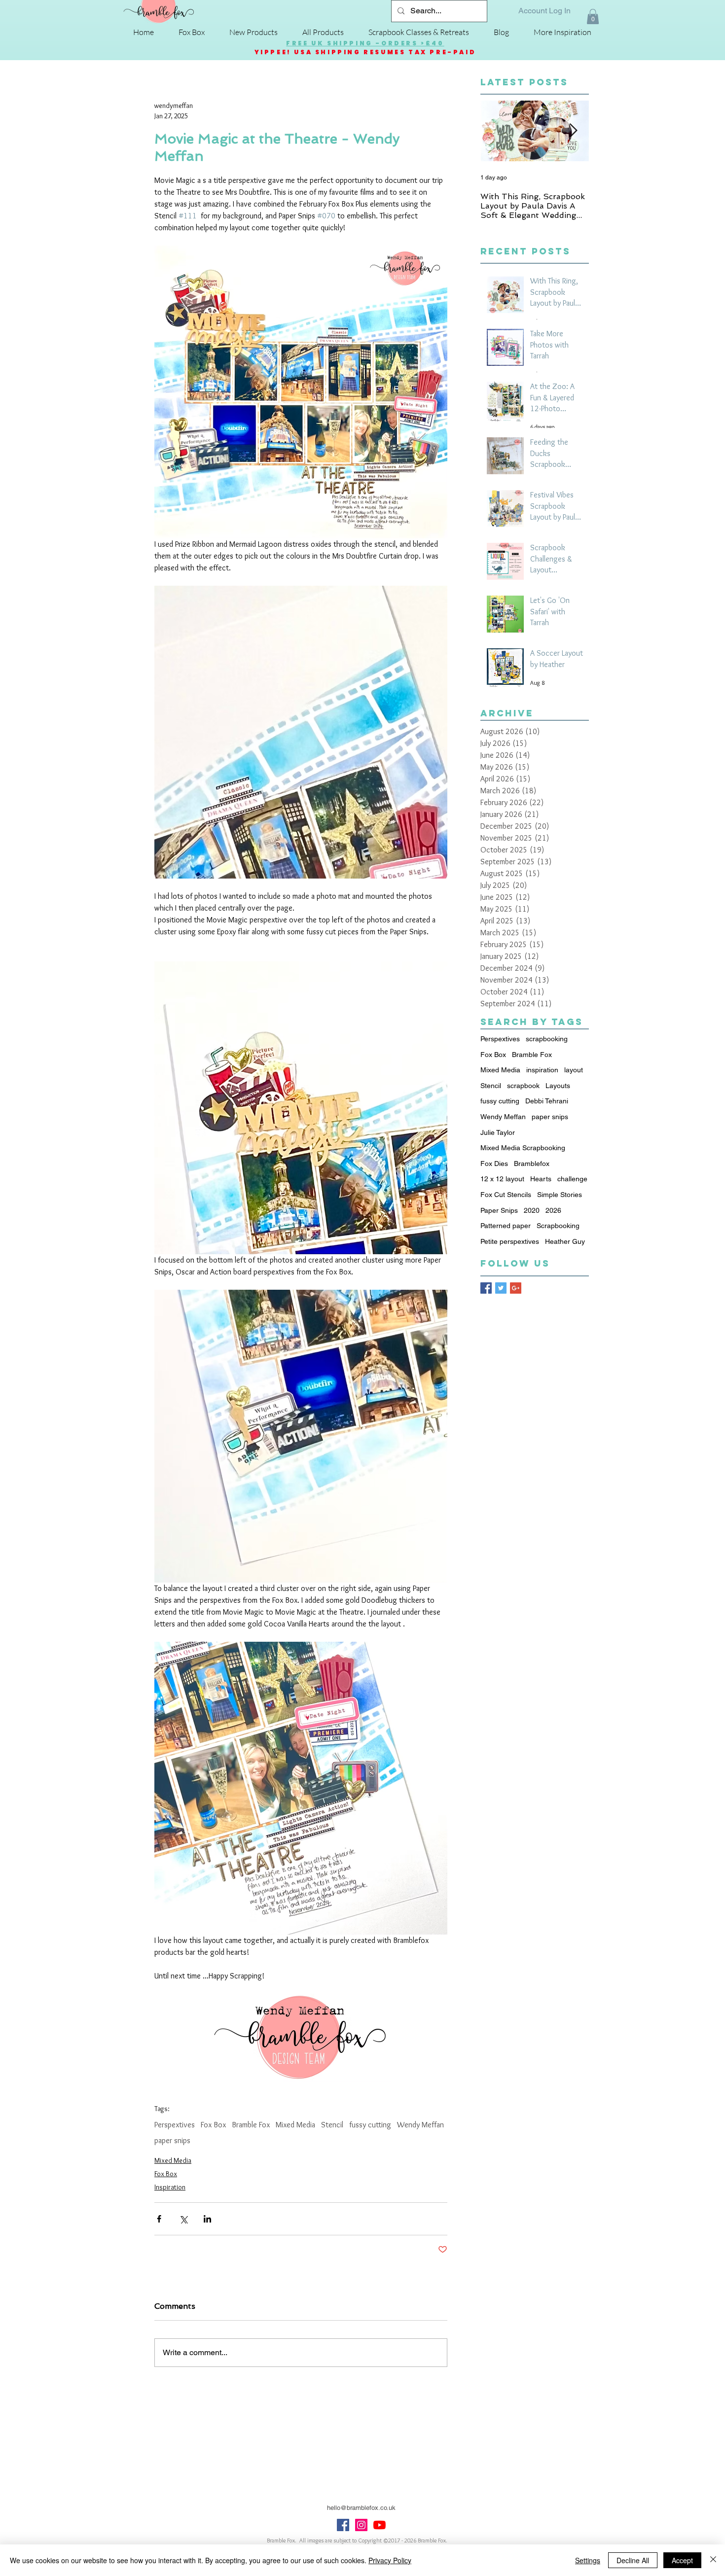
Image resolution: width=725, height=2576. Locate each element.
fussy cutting (370, 2125)
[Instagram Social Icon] (361, 2525)
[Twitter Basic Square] (501, 1288)
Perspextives (175, 2125)
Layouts (558, 1086)
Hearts (541, 1179)
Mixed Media (295, 2125)
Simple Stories (560, 1195)
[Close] (713, 2560)
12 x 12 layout (502, 1179)
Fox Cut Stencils (506, 1195)
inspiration (542, 1070)
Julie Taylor (498, 1132)
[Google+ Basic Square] (516, 1288)
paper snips (172, 2140)
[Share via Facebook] (159, 2219)
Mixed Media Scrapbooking (523, 1148)
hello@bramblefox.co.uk (361, 2508)
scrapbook (523, 1086)
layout (574, 1070)
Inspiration (170, 2187)
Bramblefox (532, 1164)
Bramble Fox (251, 2125)
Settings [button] (588, 2560)
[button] (593, 17)
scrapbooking (547, 1039)
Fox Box (213, 2125)
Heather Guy (565, 1241)
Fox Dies (494, 1164)
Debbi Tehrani (547, 1101)
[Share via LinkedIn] (207, 2219)
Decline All (633, 2560)
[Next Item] (573, 131)
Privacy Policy (390, 2560)
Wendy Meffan (420, 2125)
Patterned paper (506, 1226)
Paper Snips (499, 1210)
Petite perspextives (510, 1241)
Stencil (332, 2125)
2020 (532, 1210)
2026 (553, 1210)
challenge (572, 1179)
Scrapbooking (558, 1226)
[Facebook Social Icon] (343, 2525)
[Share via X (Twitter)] (183, 2219)
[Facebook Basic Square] (486, 1288)
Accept (682, 2560)
